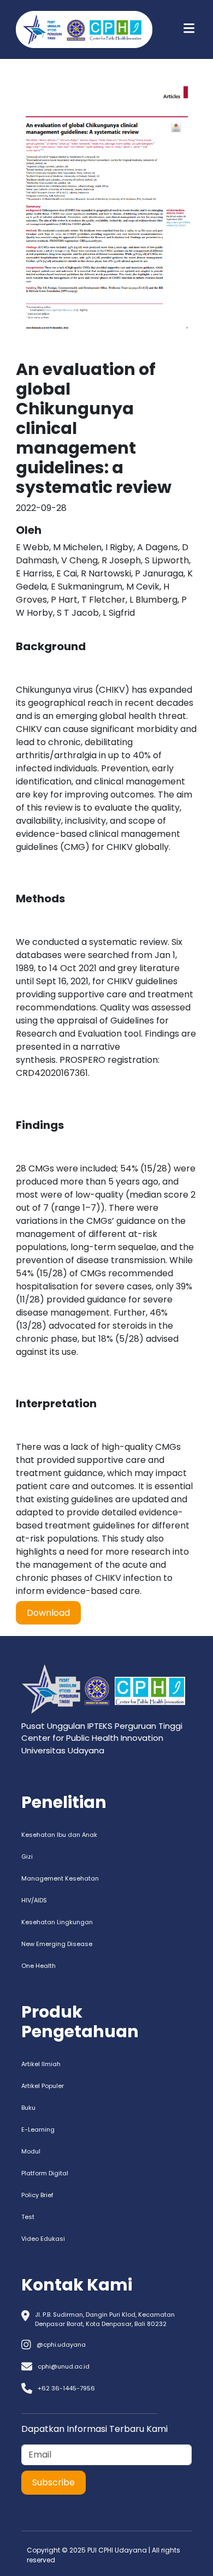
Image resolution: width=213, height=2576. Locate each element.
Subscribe (54, 2482)
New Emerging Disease (57, 1944)
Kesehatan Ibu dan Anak (59, 1835)
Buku (28, 2108)
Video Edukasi (43, 2239)
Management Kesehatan (60, 1878)
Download (48, 1613)
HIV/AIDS (34, 1900)
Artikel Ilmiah (41, 2064)
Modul (31, 2151)
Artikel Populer (43, 2086)
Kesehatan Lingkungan (57, 1922)
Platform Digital (45, 2173)
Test (28, 2217)
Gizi (27, 1857)
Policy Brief (37, 2195)
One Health (39, 1966)
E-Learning (38, 2129)
